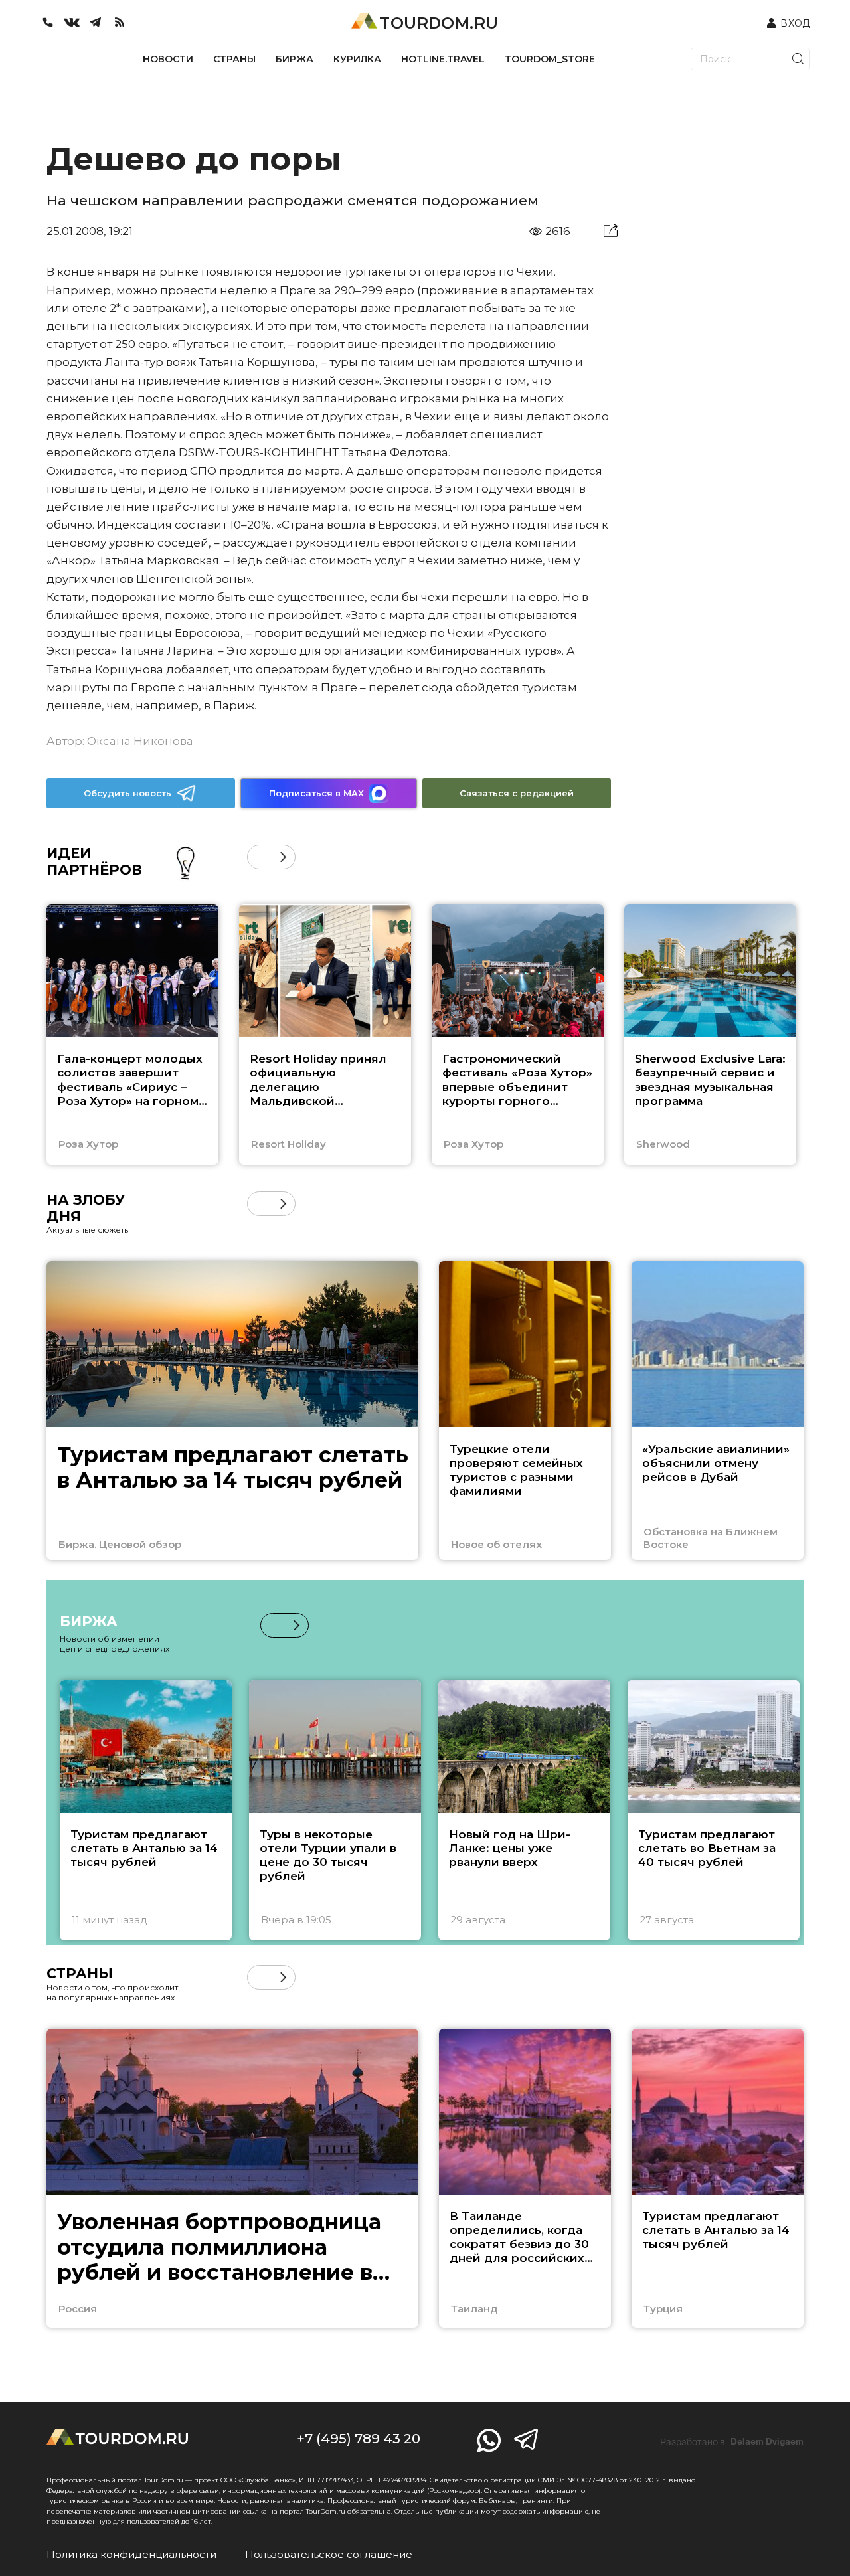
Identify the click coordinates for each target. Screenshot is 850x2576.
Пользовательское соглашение (329, 2554)
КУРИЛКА (357, 59)
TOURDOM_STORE (550, 59)
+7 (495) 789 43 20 (359, 2439)
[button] (259, 857)
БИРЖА (295, 59)
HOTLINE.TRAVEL (443, 59)
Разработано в (732, 2442)
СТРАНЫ (234, 59)
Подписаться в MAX (316, 793)
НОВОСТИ (168, 59)
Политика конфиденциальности (131, 2554)
